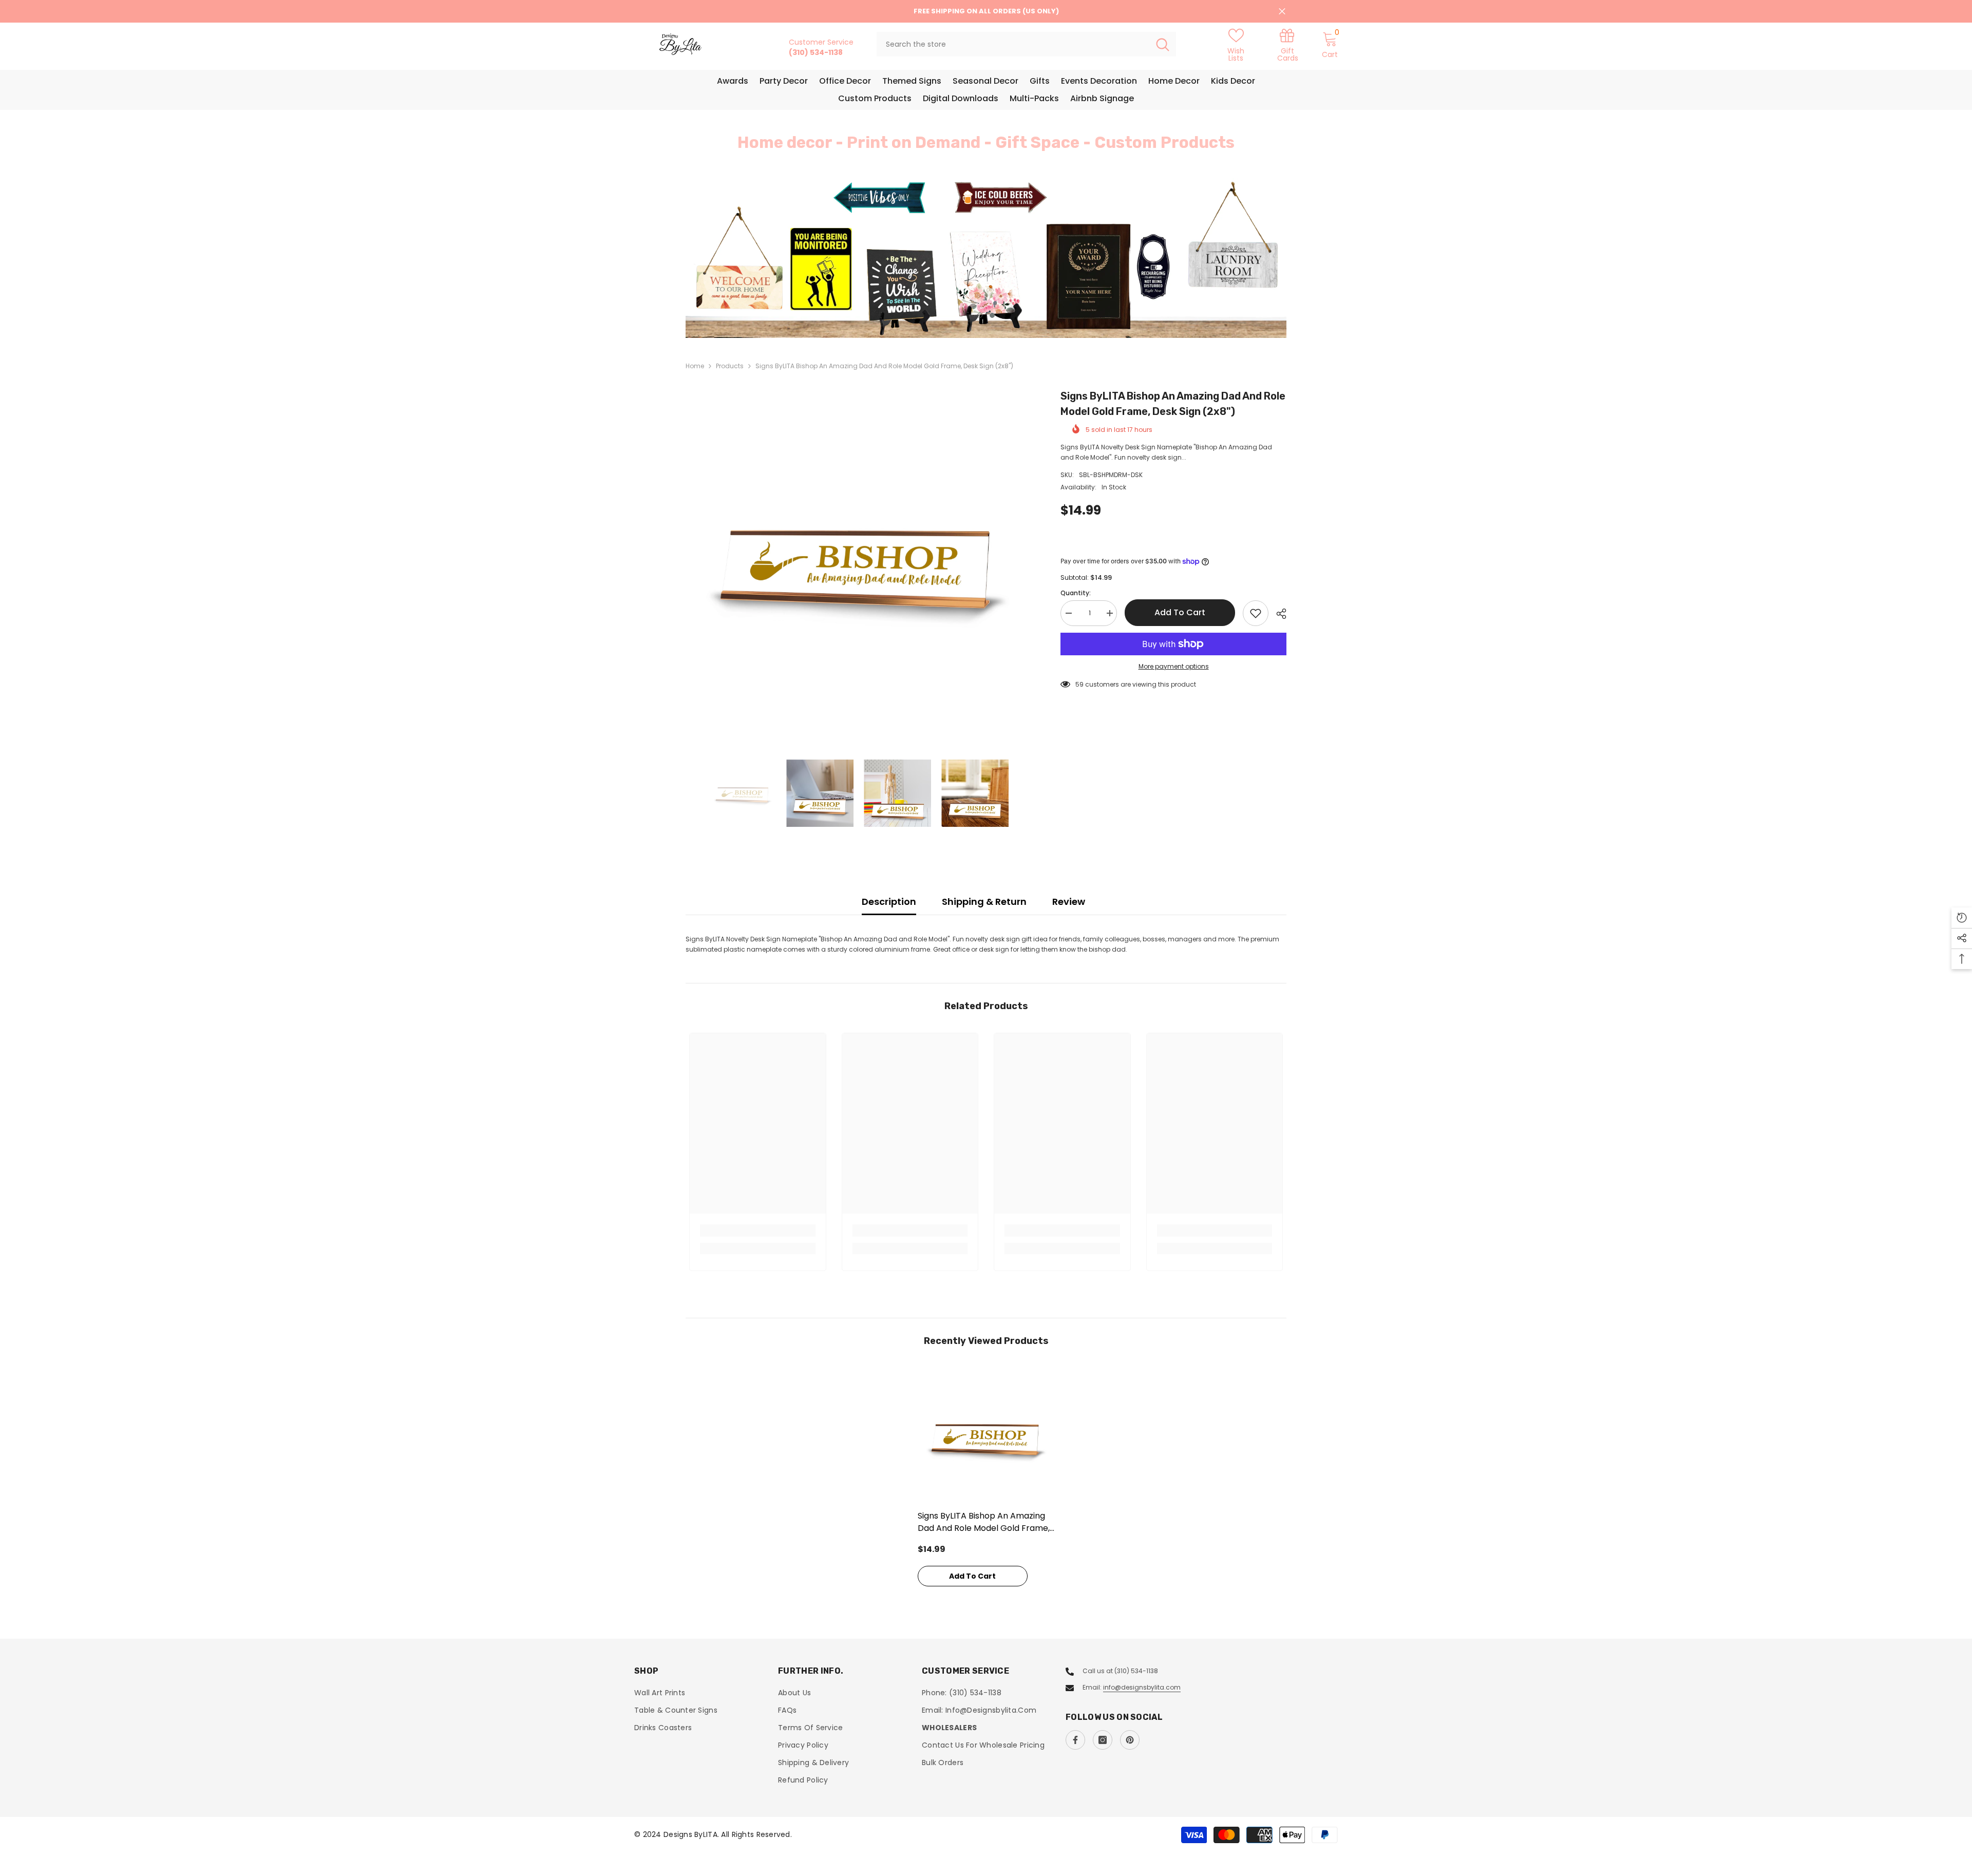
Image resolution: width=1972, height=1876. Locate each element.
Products (730, 366)
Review (1069, 902)
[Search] (1026, 44)
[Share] (1277, 614)
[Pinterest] (1130, 1740)
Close (1282, 12)
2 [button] (992, 315)
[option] (986, 258)
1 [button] (980, 315)
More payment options (1174, 666)
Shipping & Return (984, 902)
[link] (1287, 44)
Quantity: (1076, 593)
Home (695, 366)
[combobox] (1013, 44)
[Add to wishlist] (1256, 613)
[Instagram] (1103, 1740)
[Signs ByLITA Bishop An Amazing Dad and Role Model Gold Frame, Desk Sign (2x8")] (986, 1436)
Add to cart (1180, 612)
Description (889, 902)
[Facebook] (1075, 1740)
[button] (755, 258)
